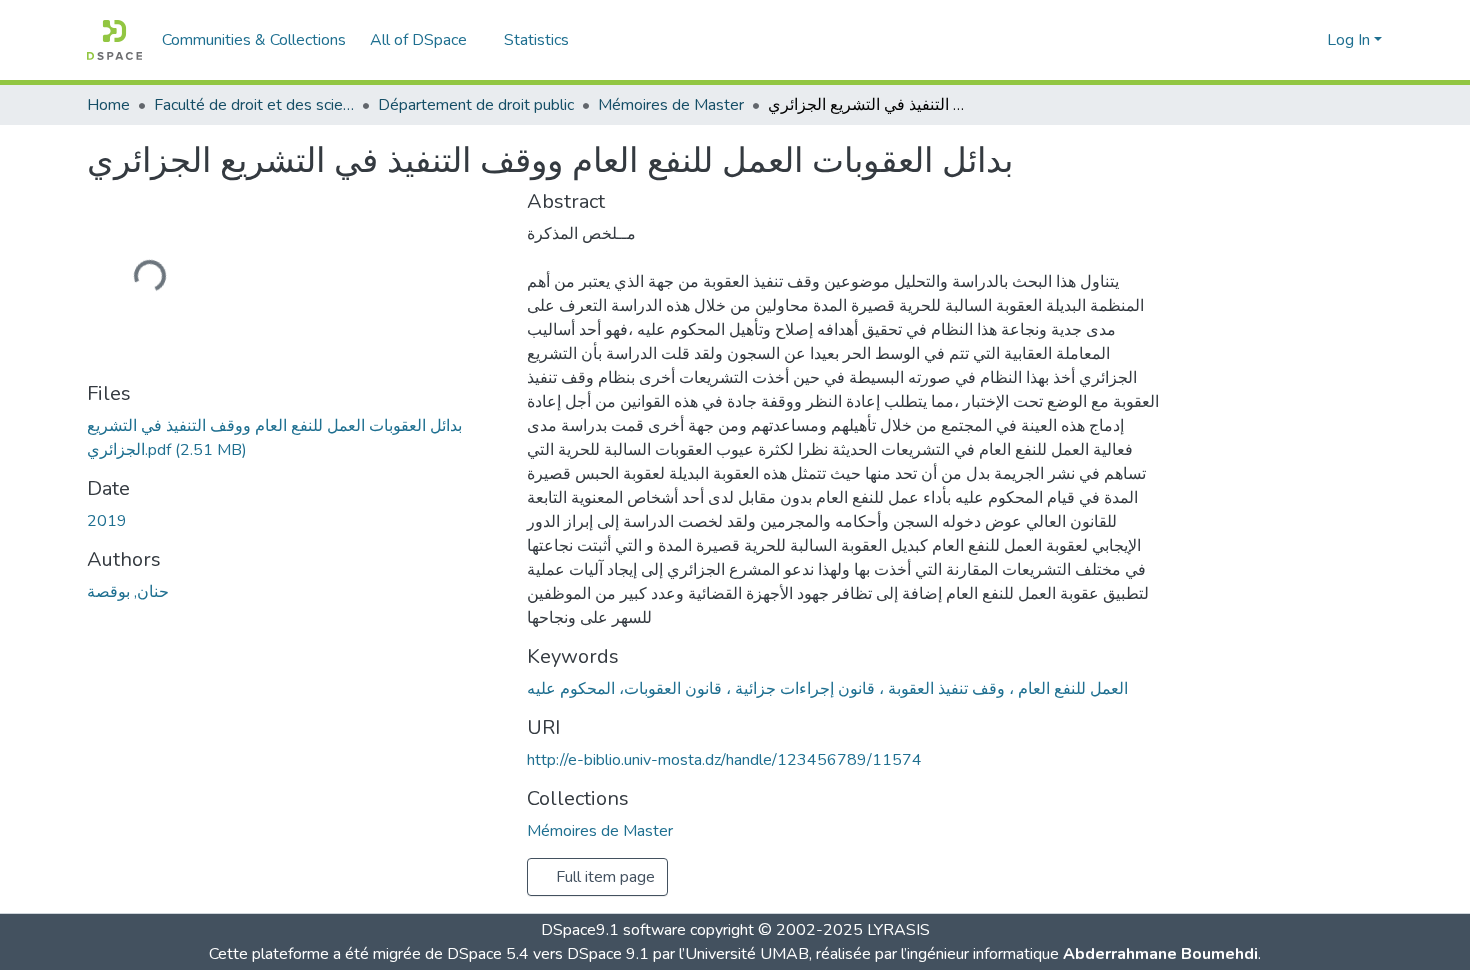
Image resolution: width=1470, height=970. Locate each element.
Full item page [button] (603, 877)
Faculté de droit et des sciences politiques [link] (254, 105)
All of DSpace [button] (418, 40)
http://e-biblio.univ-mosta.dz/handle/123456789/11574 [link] (724, 760)
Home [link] (108, 105)
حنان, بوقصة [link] (128, 592)
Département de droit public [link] (476, 105)
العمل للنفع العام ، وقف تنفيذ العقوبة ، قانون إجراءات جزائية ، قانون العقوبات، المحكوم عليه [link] (827, 689)
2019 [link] (107, 521)
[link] (295, 438)
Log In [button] (1350, 40)
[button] (114, 40)
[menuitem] (425, 40)
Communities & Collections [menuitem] (254, 40)
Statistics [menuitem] (536, 40)
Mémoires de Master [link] (671, 105)
